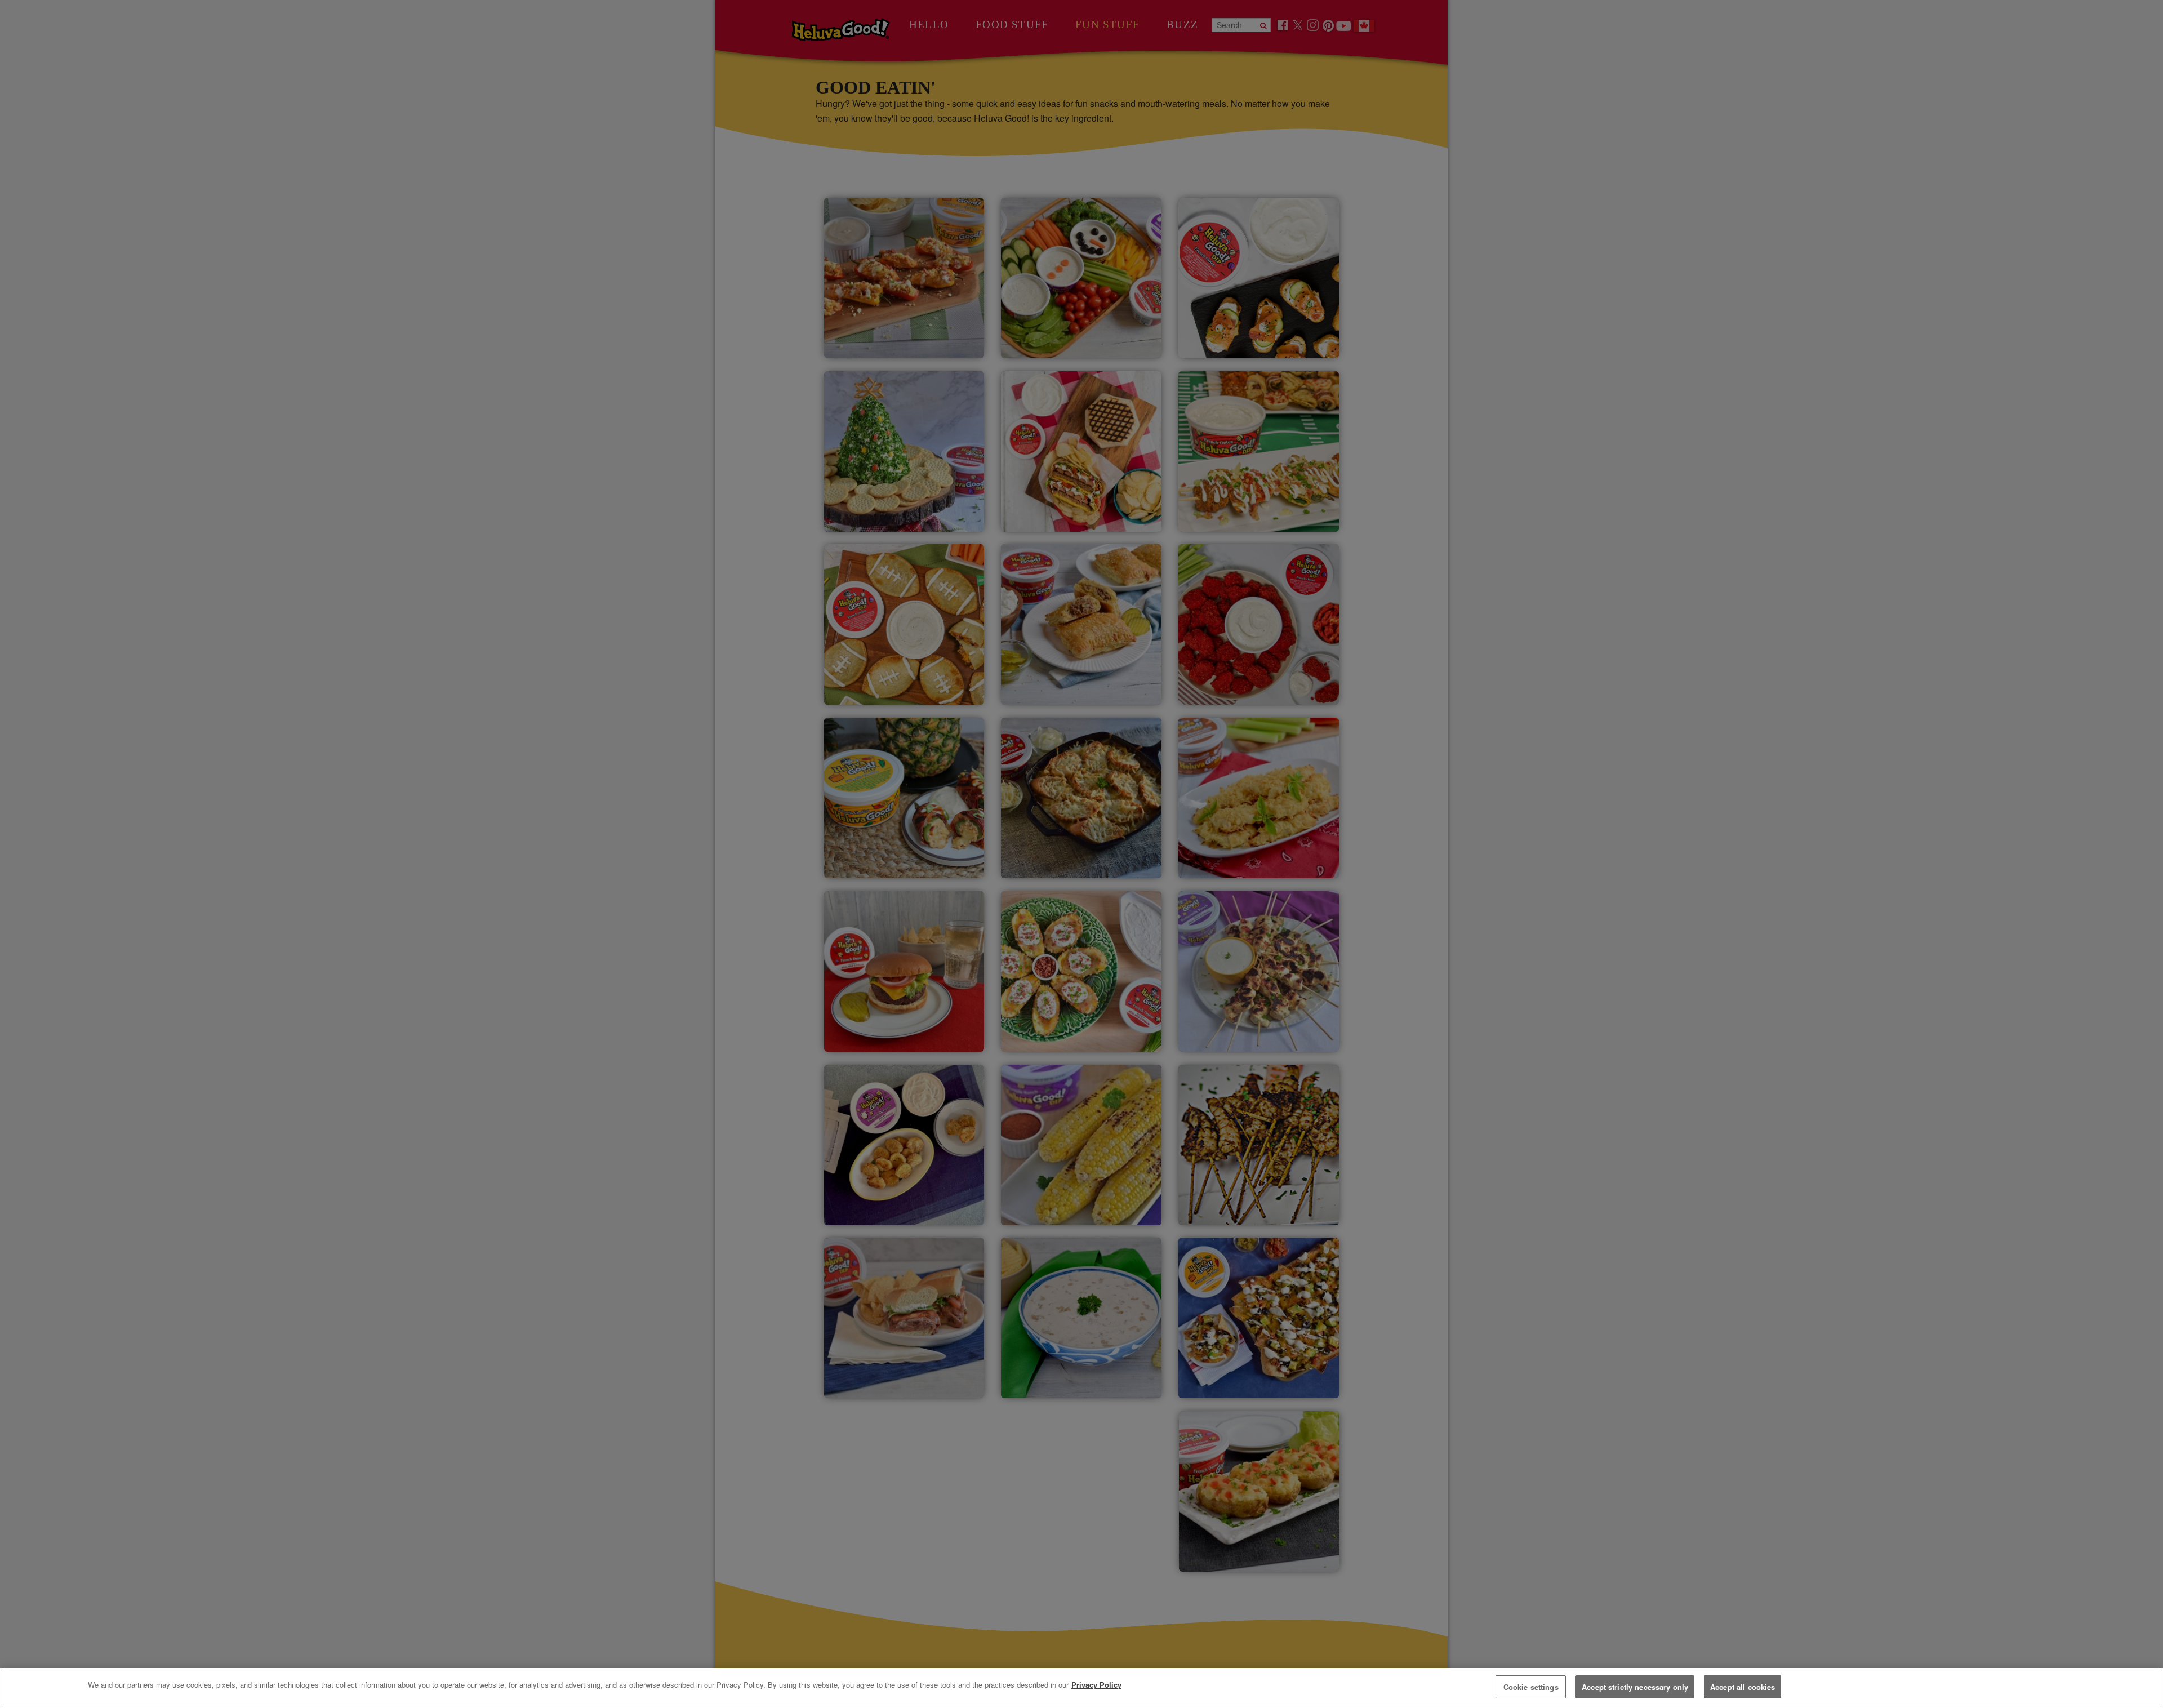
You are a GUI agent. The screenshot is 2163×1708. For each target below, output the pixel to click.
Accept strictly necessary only (1635, 1687)
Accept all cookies (1743, 1687)
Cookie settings (1531, 1687)
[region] (1081, 1688)
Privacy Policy (1096, 1685)
